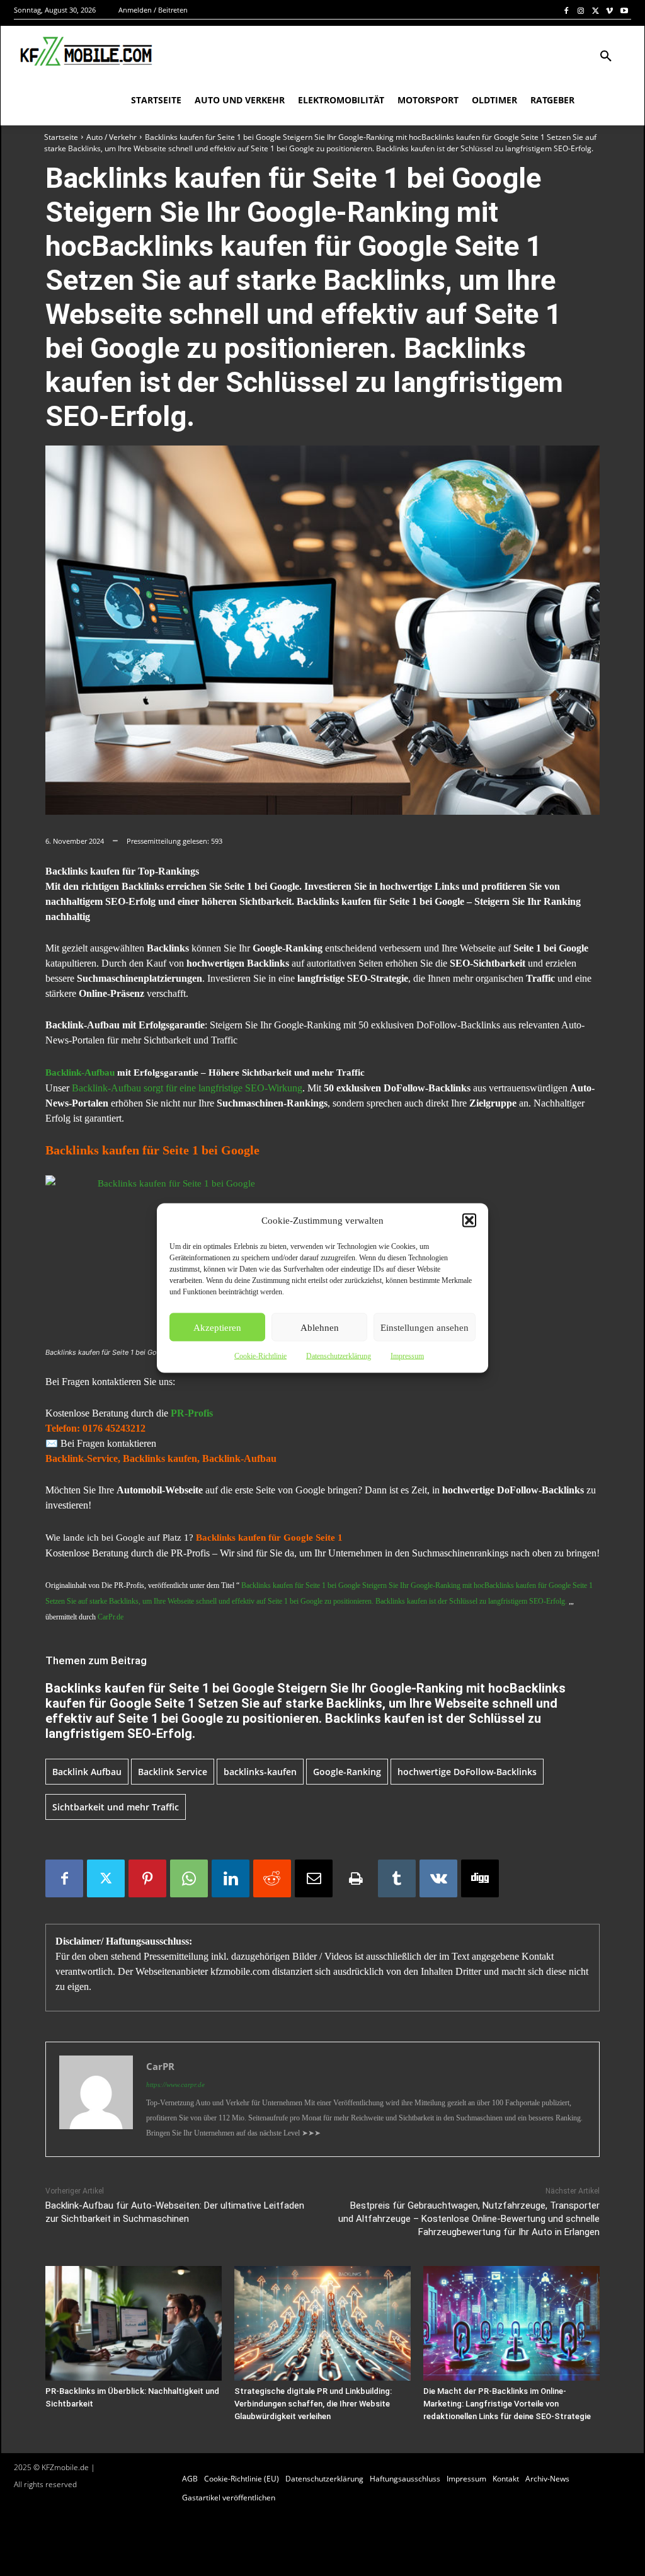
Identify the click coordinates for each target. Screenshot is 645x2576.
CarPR (160, 2066)
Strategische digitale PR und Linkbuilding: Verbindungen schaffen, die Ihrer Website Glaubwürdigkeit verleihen (313, 2404)
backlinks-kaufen (260, 1772)
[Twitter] (596, 10)
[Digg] (480, 1878)
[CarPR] (96, 2099)
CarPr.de (111, 1617)
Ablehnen (320, 1327)
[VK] (438, 1878)
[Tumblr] (397, 1878)
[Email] (314, 1878)
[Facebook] (567, 10)
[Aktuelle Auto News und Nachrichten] (85, 52)
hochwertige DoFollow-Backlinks (467, 1772)
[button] (469, 1221)
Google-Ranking (347, 1772)
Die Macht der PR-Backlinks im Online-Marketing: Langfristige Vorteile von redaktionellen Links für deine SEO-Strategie (507, 2404)
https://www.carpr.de (175, 2084)
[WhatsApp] (189, 1878)
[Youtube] (624, 10)
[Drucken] (355, 1878)
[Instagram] (581, 10)
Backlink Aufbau (87, 1772)
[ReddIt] (272, 1878)
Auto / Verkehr (111, 137)
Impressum (407, 1356)
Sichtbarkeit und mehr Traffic (116, 1807)
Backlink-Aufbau (80, 1072)
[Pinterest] (147, 1878)
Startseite (61, 137)
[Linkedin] (231, 1878)
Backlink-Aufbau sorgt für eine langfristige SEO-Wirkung (187, 1088)
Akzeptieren (217, 1327)
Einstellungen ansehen (425, 1327)
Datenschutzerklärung (339, 1356)
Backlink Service (173, 1772)
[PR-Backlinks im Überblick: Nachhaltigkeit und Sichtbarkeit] (134, 2323)
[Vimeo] (609, 10)
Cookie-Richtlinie (260, 1356)
